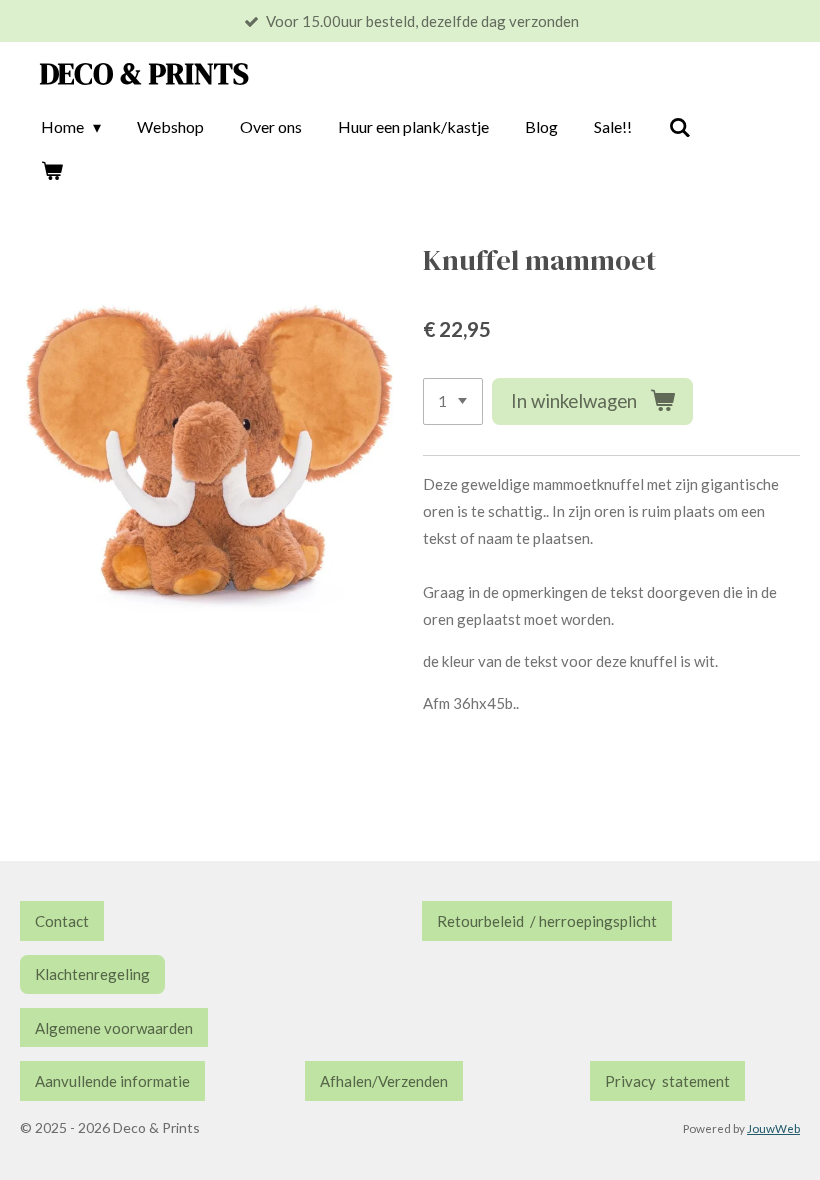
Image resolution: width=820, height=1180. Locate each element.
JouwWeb (773, 1128)
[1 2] (453, 401)
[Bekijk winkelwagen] (52, 170)
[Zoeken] (679, 127)
